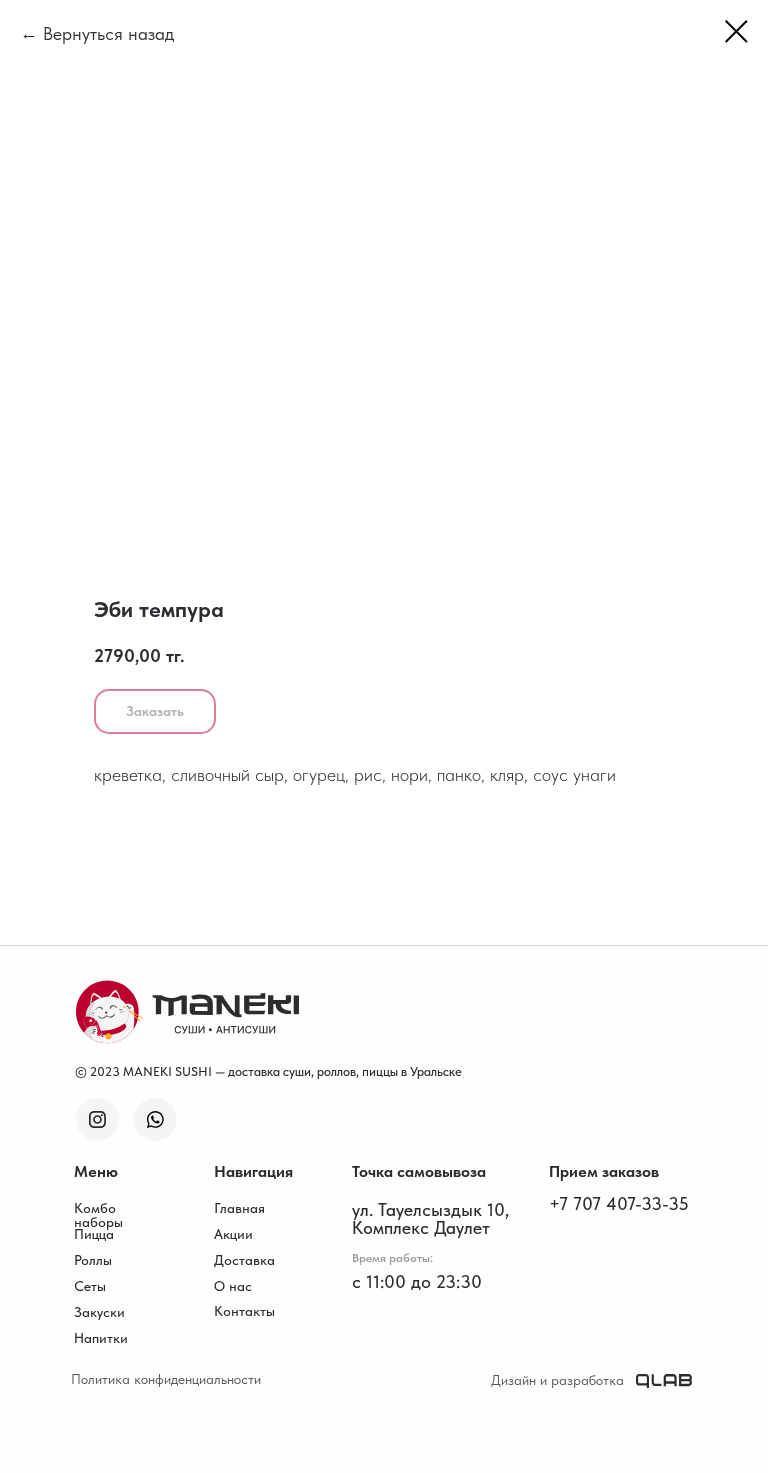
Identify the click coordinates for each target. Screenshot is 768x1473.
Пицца (94, 1234)
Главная (239, 1208)
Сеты (90, 1286)
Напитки (101, 1338)
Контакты (244, 1311)
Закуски (99, 1312)
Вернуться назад (108, 33)
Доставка (244, 1260)
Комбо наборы (98, 1215)
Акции (233, 1234)
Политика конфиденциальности (166, 1379)
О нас (233, 1286)
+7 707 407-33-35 (619, 1203)
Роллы (93, 1260)
